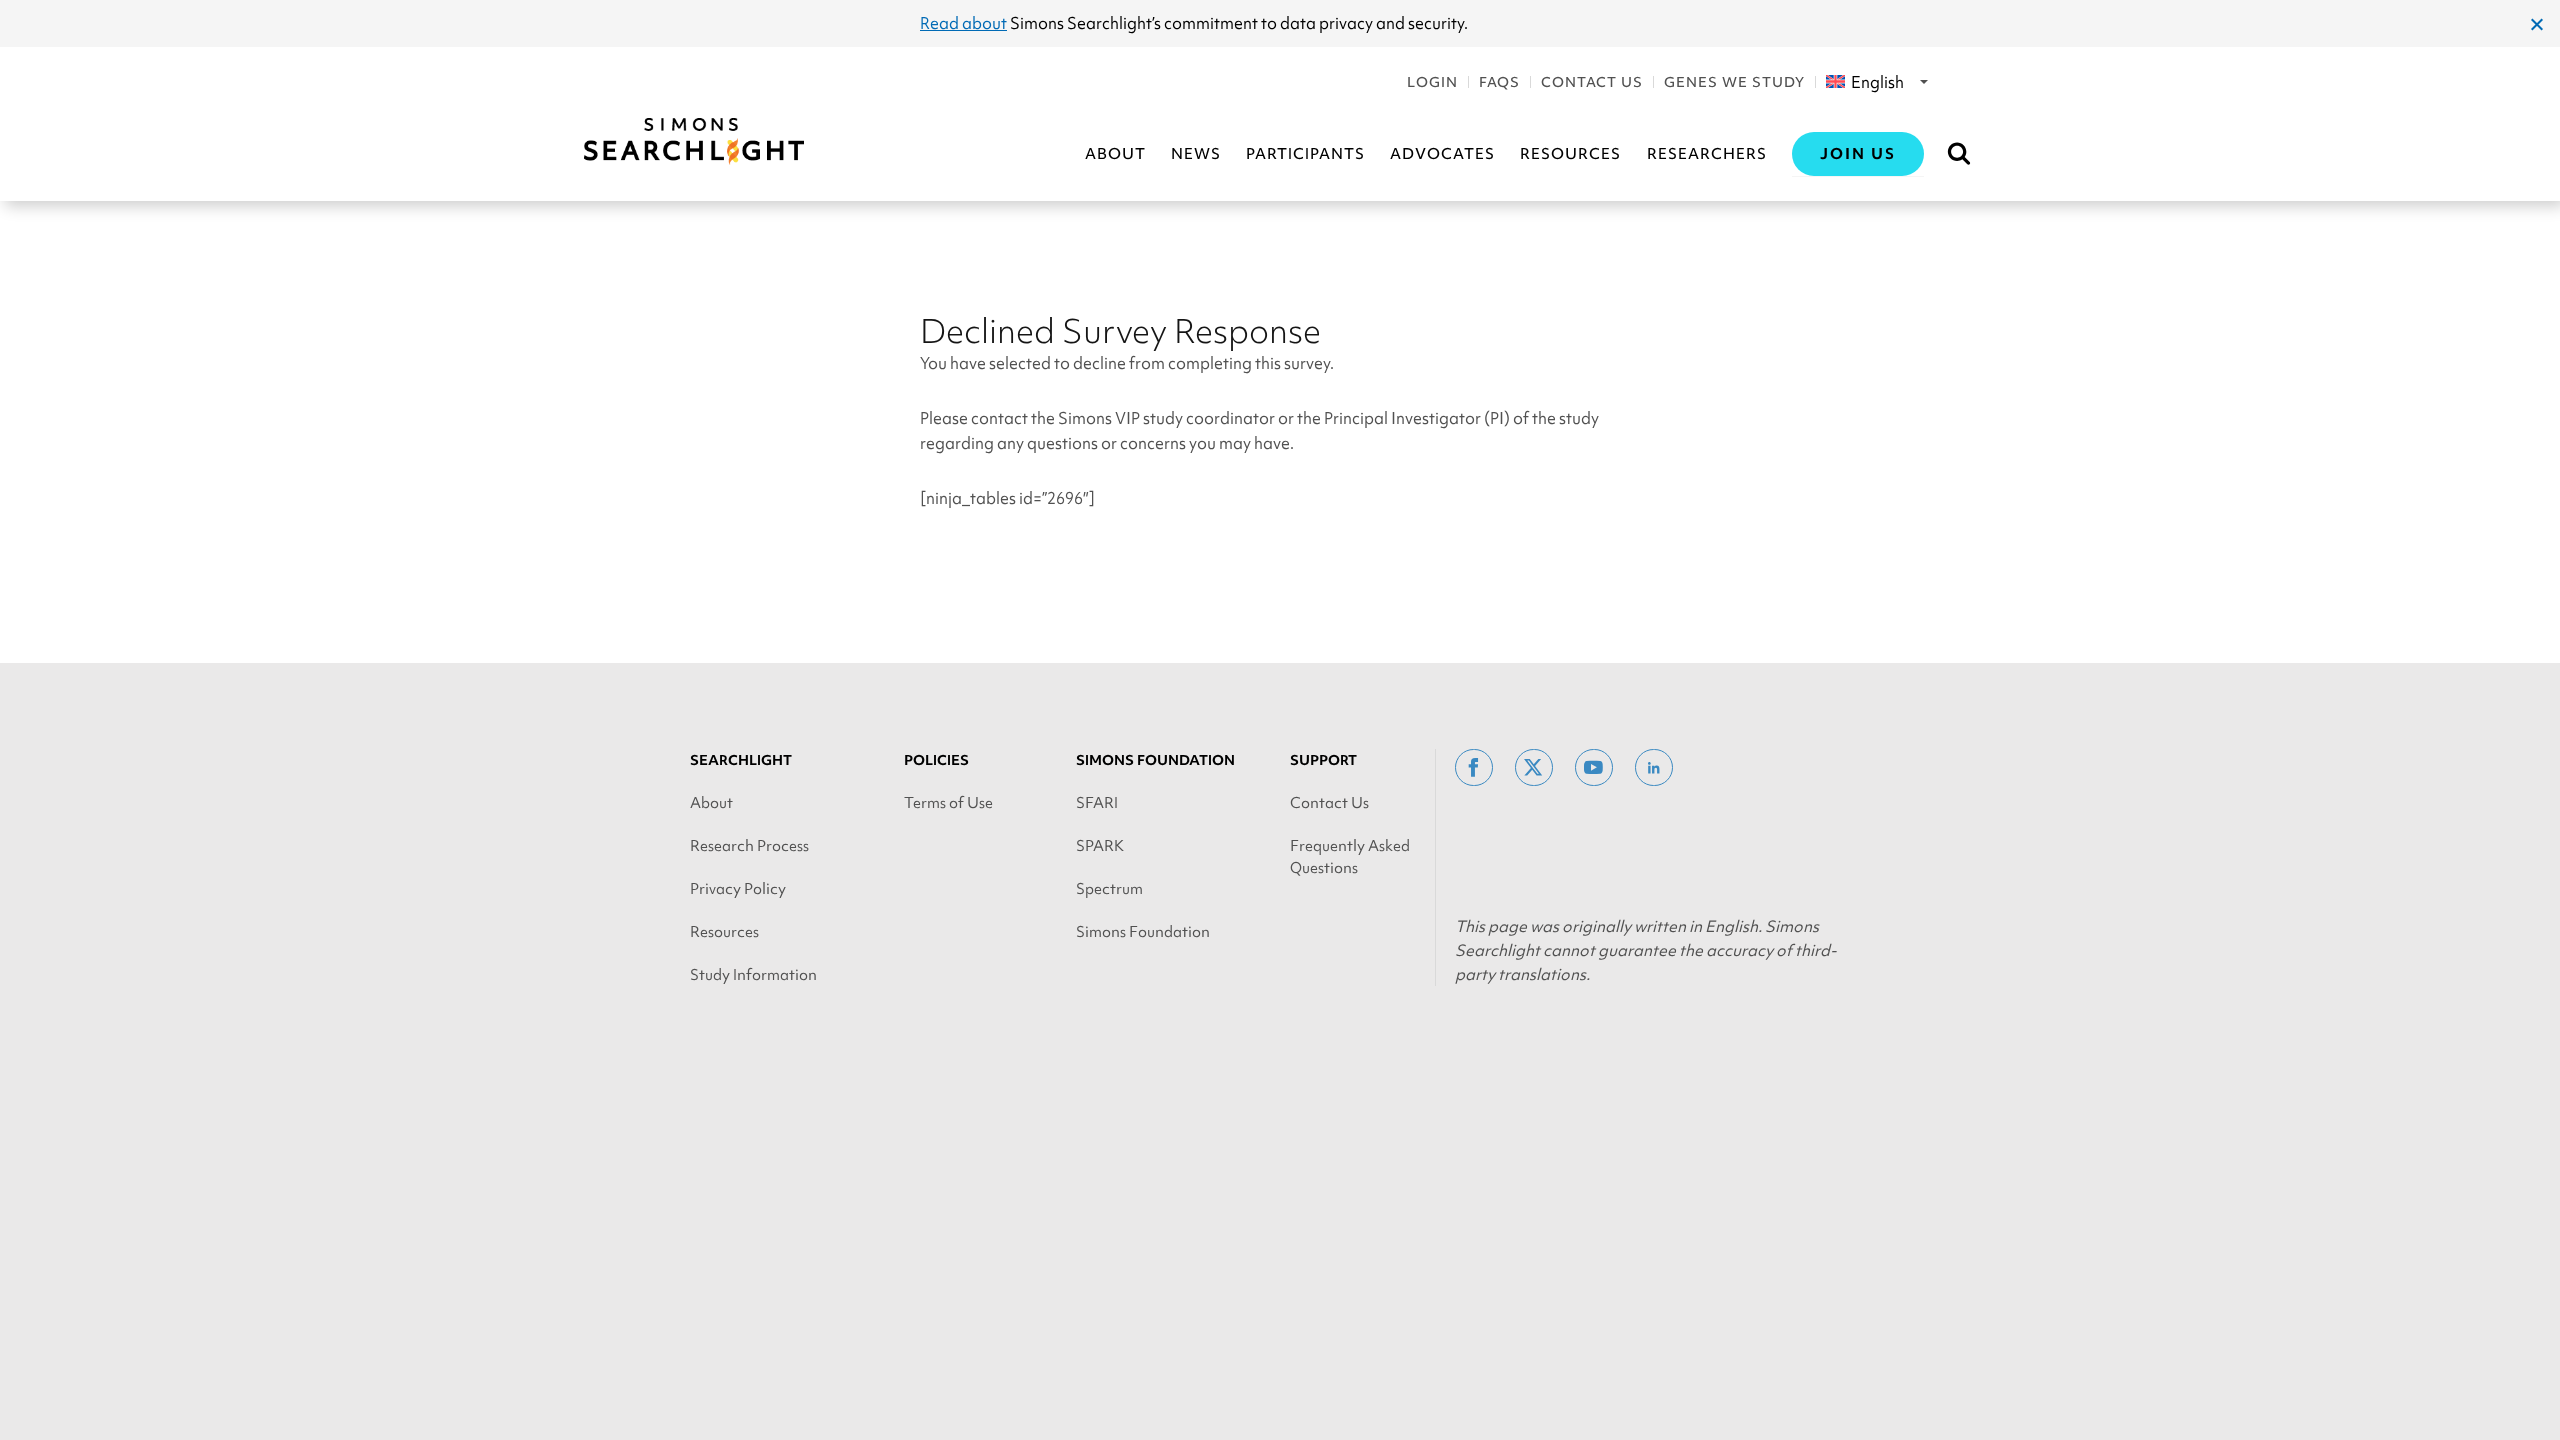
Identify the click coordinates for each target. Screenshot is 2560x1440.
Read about (963, 23)
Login (1432, 82)
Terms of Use (948, 803)
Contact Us (1592, 82)
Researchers (1707, 154)
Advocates (1442, 154)
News (1196, 154)
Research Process (749, 846)
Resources (1570, 154)
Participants (1305, 154)
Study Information (753, 975)
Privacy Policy (738, 889)
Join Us (1858, 154)
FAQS (1499, 82)
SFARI (1097, 803)
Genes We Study (1734, 82)
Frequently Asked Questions (1350, 857)
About (1115, 154)
